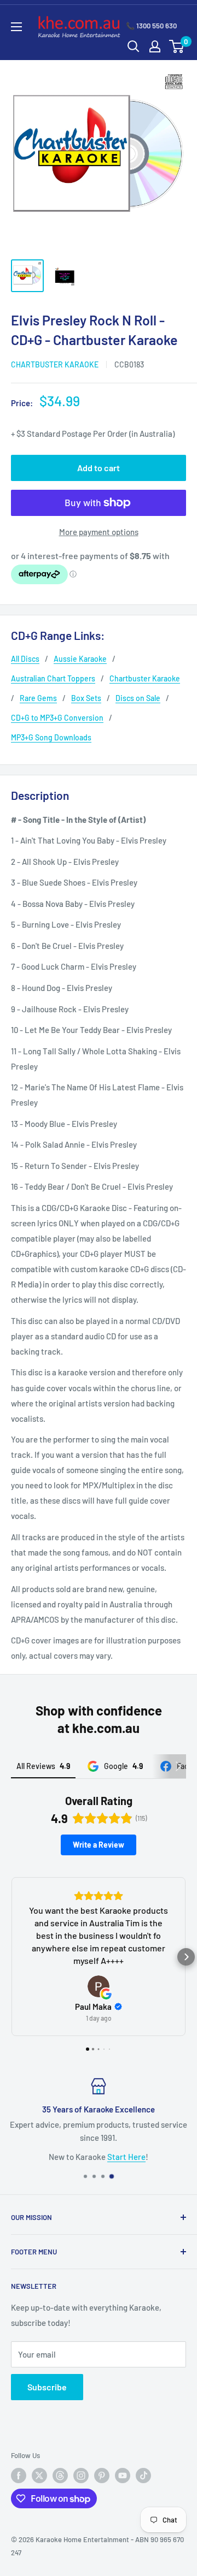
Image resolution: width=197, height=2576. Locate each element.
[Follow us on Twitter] (39, 2476)
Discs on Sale (138, 698)
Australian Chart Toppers (53, 678)
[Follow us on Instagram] (81, 2476)
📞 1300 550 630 (151, 26)
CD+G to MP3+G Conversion (57, 718)
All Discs (25, 659)
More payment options (99, 532)
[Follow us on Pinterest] (102, 2476)
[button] (11, 1957)
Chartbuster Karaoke (55, 364)
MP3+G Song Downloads (51, 737)
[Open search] (134, 46)
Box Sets (86, 698)
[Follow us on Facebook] (19, 2476)
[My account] (155, 46)
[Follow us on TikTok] (143, 2476)
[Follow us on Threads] (60, 2476)
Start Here (126, 2156)
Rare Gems (38, 698)
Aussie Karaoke (80, 659)
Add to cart (99, 468)
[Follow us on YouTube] (123, 2476)
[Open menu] (16, 27)
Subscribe (47, 2387)
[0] (177, 46)
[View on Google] (99, 1986)
